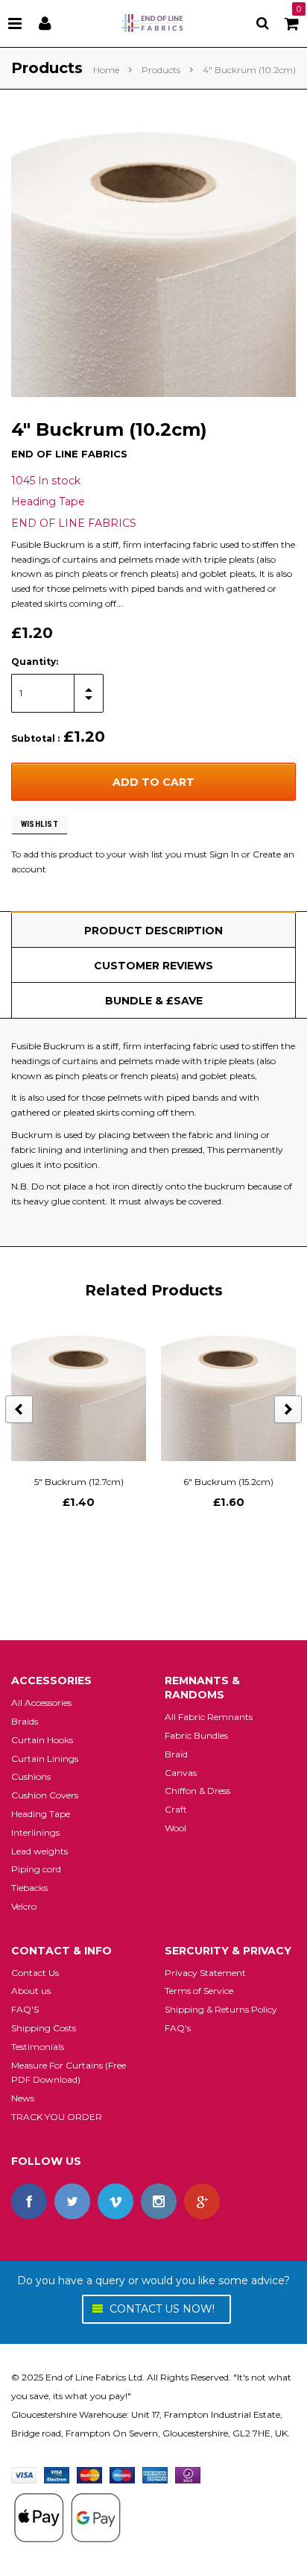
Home (106, 70)
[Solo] (188, 2474)
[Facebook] (29, 2201)
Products (161, 70)
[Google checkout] (67, 2517)
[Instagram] (159, 2201)
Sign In (224, 854)
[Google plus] (202, 2201)
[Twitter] (72, 2201)
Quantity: (35, 662)
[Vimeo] (115, 2201)
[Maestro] (122, 2474)
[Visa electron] (57, 2474)
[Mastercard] (89, 2474)
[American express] (155, 2474)
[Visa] (24, 2474)
